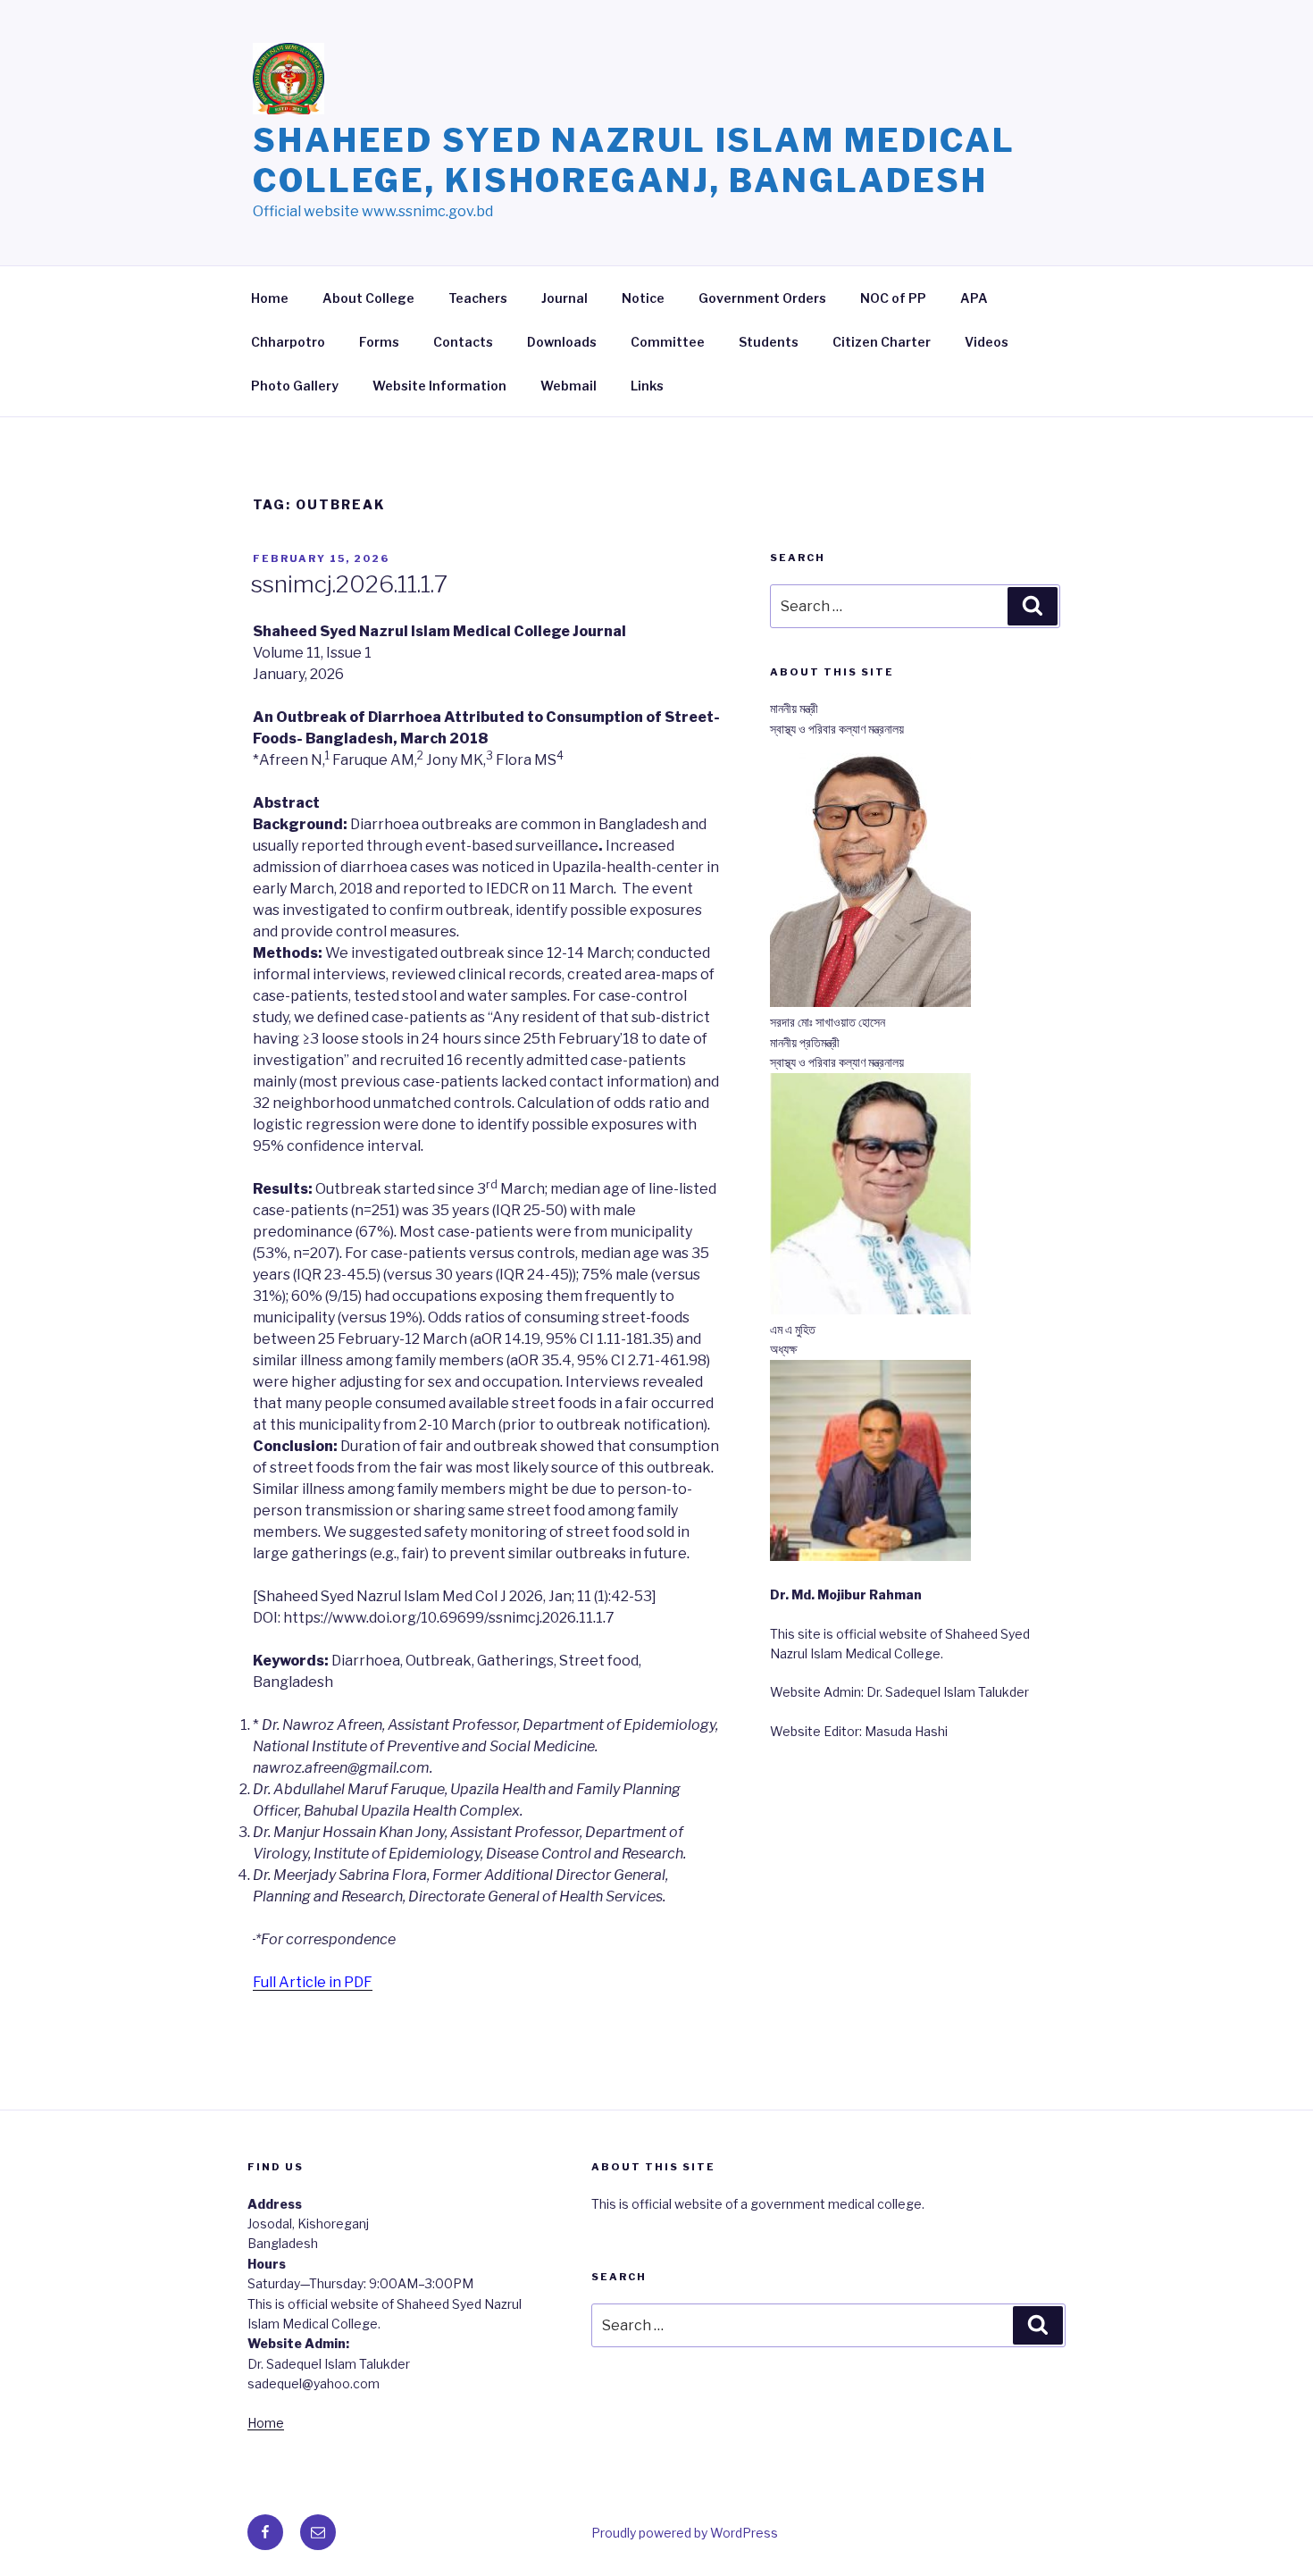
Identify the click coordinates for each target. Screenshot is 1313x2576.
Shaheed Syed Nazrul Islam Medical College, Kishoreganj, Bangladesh (634, 160)
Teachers (478, 298)
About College (368, 298)
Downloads (562, 342)
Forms (379, 342)
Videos (987, 342)
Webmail (569, 386)
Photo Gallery (295, 386)
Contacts (463, 342)
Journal (565, 298)
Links (647, 386)
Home (270, 298)
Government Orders (762, 298)
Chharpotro (288, 342)
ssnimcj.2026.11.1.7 (349, 584)
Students (769, 342)
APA (974, 298)
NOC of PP (893, 298)
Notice (643, 298)
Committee (668, 342)
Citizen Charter (882, 342)
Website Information (439, 386)
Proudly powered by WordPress (685, 2533)
